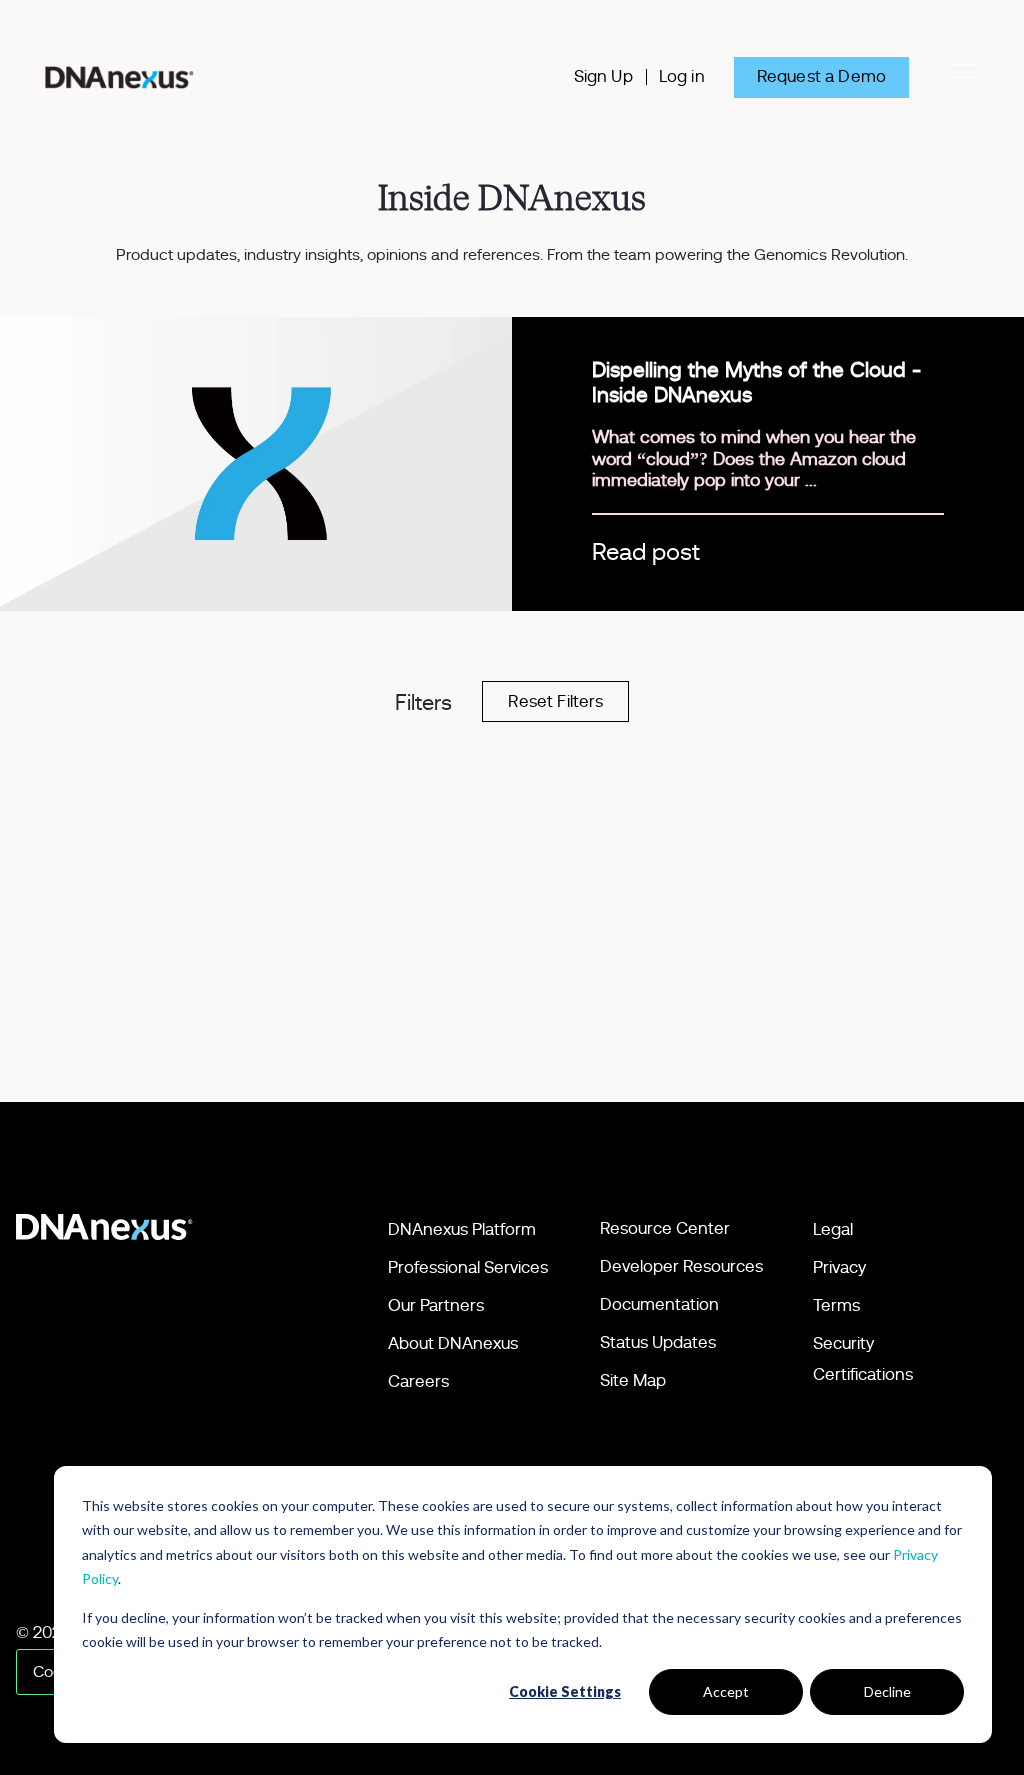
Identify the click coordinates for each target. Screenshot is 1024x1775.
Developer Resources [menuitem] (681, 1266)
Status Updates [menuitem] (658, 1342)
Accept (726, 1691)
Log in (682, 76)
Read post (646, 553)
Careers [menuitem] (418, 1381)
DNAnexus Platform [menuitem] (462, 1229)
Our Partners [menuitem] (436, 1305)
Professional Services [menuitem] (468, 1267)
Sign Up (603, 76)
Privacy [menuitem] (839, 1267)
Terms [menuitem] (836, 1305)
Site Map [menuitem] (633, 1380)
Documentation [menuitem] (659, 1304)
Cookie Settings (565, 1691)
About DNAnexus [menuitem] (453, 1343)
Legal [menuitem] (833, 1229)
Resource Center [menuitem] (665, 1228)
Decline (887, 1691)
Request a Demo (821, 76)
